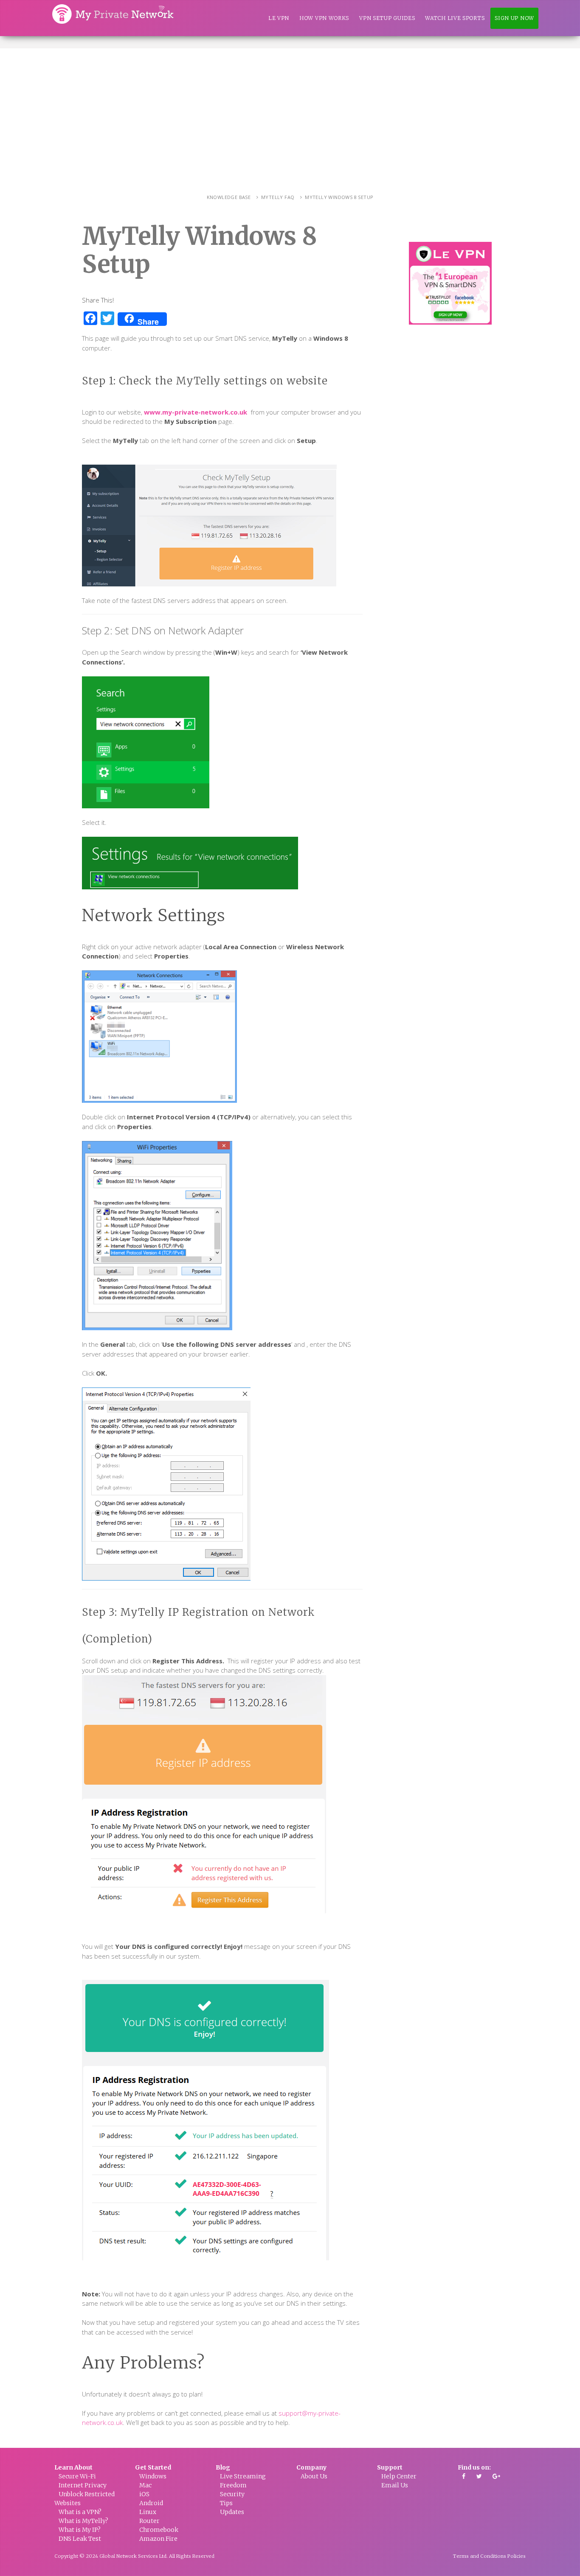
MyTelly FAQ (278, 197)
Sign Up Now (514, 18)
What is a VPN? (80, 2512)
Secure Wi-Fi (77, 2476)
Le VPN (279, 18)
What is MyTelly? (83, 2521)
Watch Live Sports (455, 18)
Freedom (233, 2485)
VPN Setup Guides (387, 18)
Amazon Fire (158, 2539)
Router (149, 2521)
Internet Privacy (83, 2485)
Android (151, 2503)
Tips (226, 2503)
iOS (144, 2494)
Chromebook (159, 2530)
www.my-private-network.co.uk (196, 412)
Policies (517, 2556)
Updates (232, 2512)
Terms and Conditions (480, 2556)
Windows (153, 2476)
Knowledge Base (229, 197)
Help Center (399, 2476)
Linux (148, 2512)
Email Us (395, 2485)
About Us (314, 2476)
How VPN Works (324, 18)
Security (232, 2494)
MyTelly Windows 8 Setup (339, 197)
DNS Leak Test (80, 2539)
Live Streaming (243, 2476)
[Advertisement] (290, 112)
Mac (145, 2485)
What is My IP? (80, 2530)
